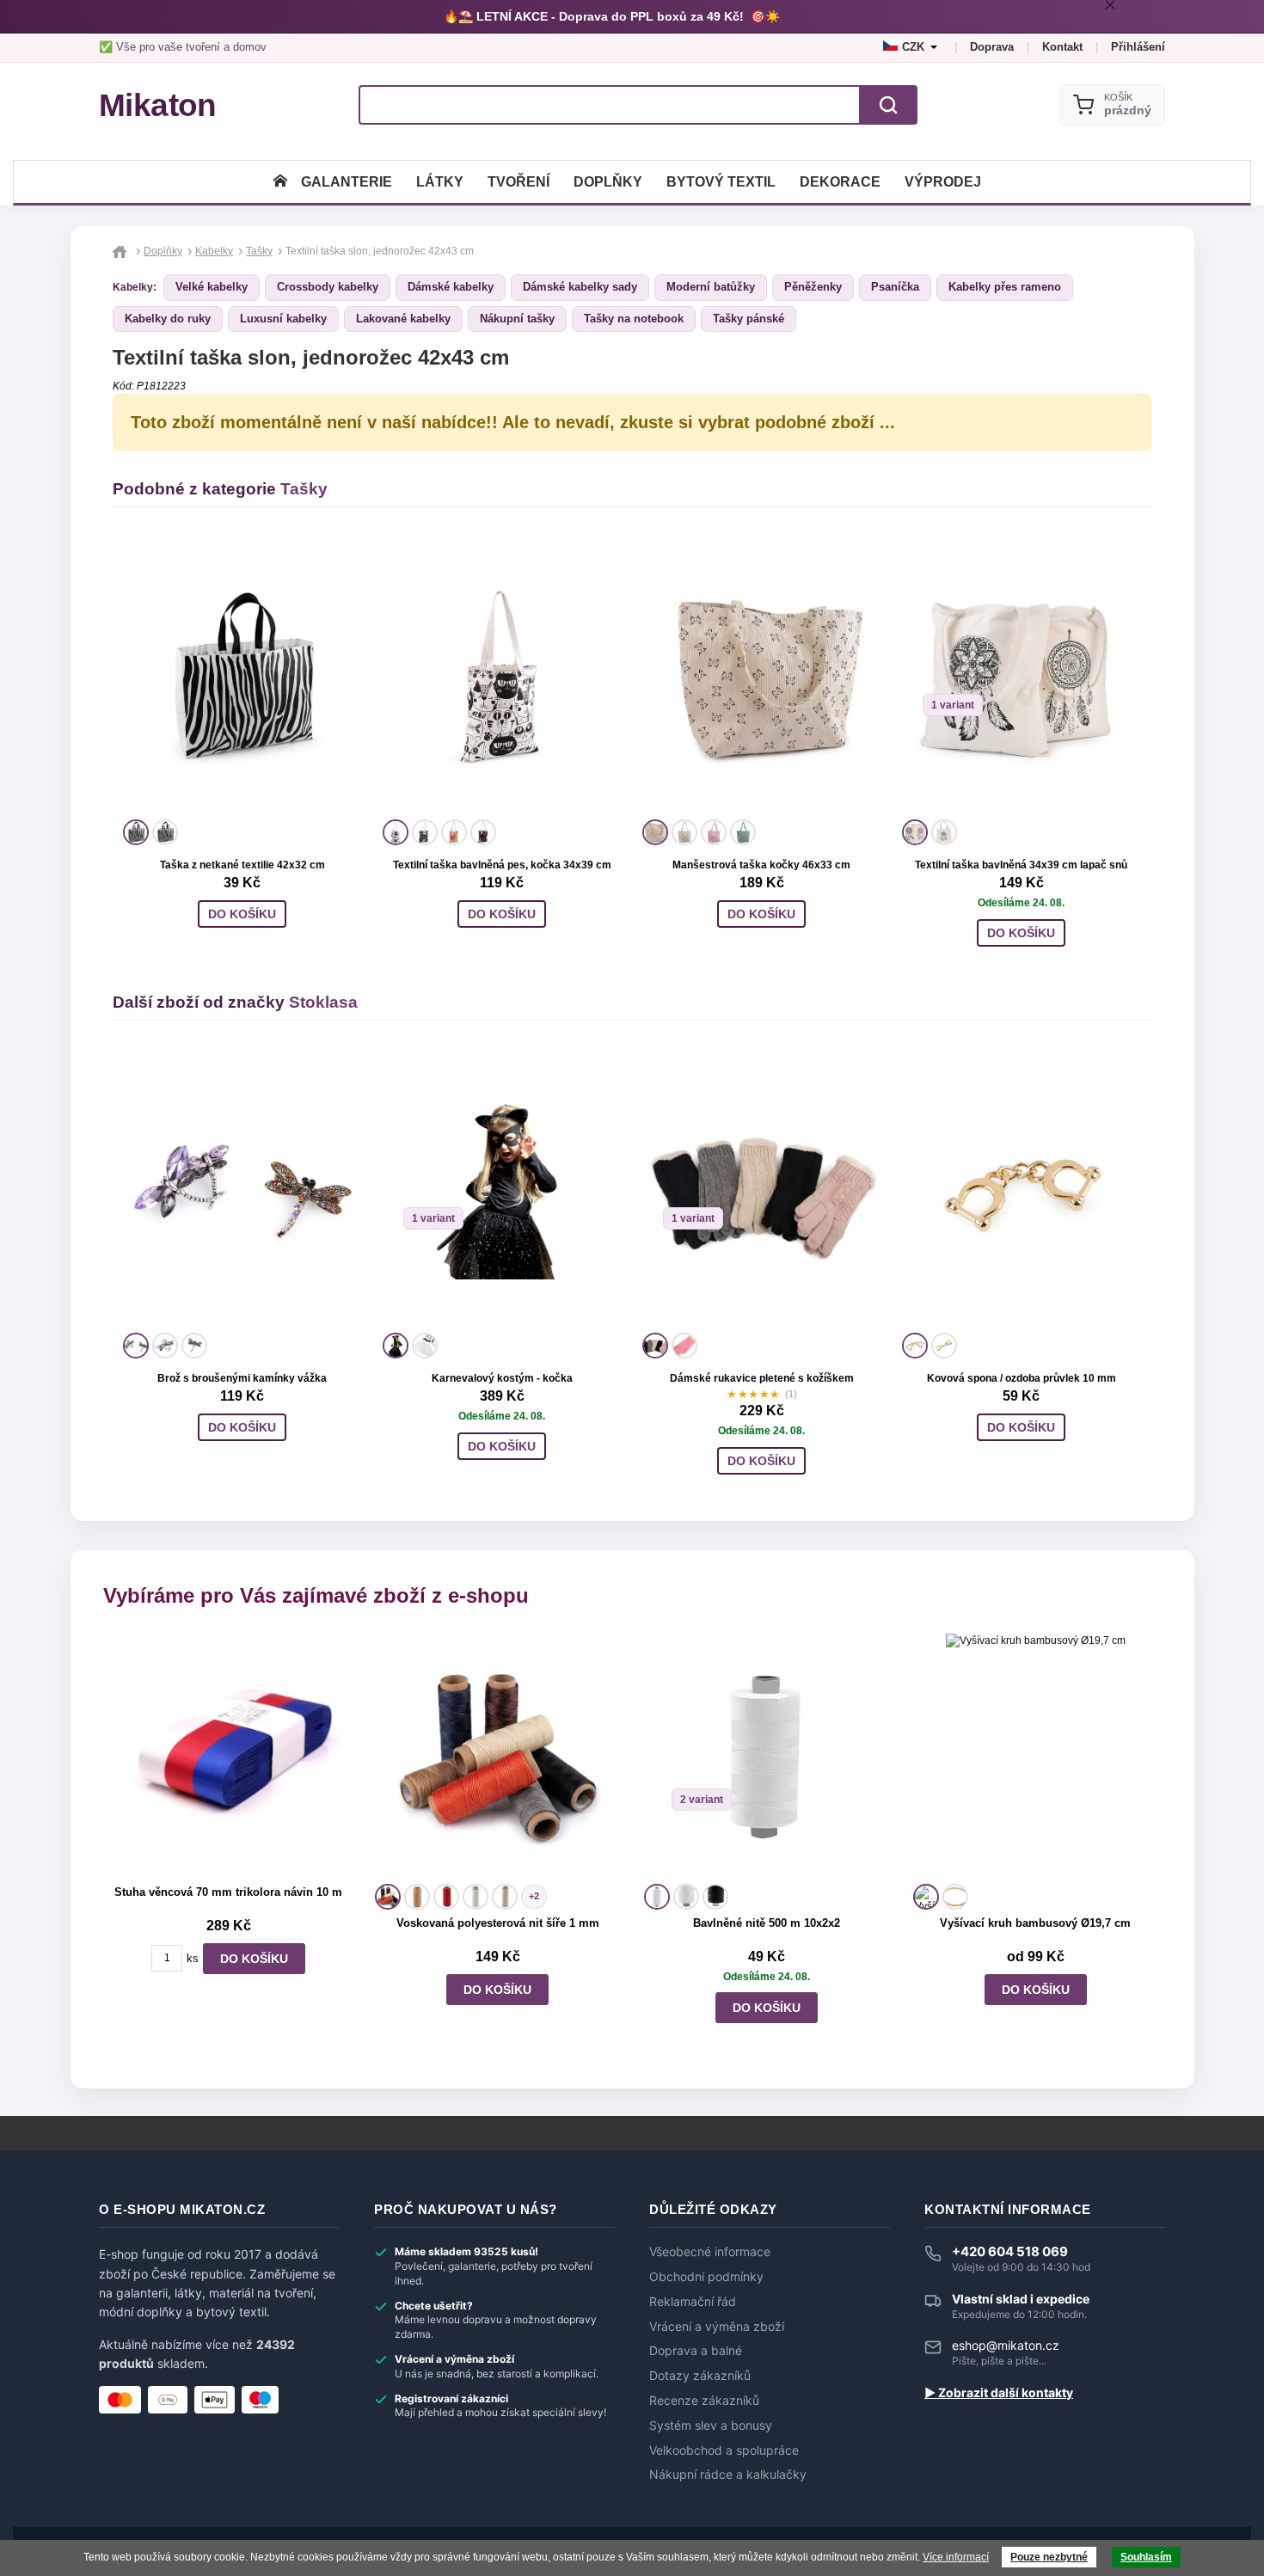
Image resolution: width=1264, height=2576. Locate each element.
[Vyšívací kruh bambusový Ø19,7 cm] (1036, 1756)
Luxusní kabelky (283, 319)
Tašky (304, 489)
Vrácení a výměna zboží (717, 2327)
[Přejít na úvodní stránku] (122, 251)
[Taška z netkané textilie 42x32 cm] (242, 677)
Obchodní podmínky (706, 2277)
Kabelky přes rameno (1005, 287)
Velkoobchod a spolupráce (724, 2450)
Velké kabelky (212, 287)
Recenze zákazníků (704, 2401)
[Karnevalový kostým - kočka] (502, 1190)
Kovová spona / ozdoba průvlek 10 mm (1022, 1378)
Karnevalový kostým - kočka (502, 1378)
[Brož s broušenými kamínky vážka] (242, 1190)
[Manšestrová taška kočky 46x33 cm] (762, 677)
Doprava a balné (696, 2351)
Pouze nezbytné (1049, 2557)
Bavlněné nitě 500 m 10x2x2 (767, 1923)
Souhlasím (1146, 2557)
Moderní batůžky (711, 287)
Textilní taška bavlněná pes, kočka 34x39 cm (502, 865)
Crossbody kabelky (328, 287)
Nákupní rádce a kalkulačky (728, 2475)
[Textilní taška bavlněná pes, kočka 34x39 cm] (502, 677)
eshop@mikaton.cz (1006, 2345)
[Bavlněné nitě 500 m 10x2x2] (767, 1756)
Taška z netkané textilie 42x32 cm (242, 865)
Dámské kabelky (451, 287)
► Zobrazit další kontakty (999, 2393)
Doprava (992, 47)
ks (193, 1958)
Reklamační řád (693, 2302)
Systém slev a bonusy (711, 2426)
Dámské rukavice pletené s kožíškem (762, 1378)
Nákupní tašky (517, 319)
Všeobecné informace (710, 2252)
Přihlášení (1138, 47)
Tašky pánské (749, 319)
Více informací (956, 2557)
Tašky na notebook (634, 319)
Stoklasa (323, 1002)
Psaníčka (895, 287)
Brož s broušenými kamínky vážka (242, 1378)
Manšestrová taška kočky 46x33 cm (761, 865)
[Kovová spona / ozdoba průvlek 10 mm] (1022, 1190)
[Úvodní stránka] (280, 182)
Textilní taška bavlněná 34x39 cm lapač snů (1021, 865)
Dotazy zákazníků (700, 2376)
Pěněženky (813, 287)
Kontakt (1062, 47)
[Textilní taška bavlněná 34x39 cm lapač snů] (1022, 677)
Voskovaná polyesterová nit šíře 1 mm (498, 1923)
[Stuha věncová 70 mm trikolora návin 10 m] (228, 1756)
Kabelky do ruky (168, 319)
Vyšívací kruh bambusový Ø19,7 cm (1035, 1923)
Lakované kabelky (403, 319)
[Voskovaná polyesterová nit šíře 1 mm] (497, 1756)
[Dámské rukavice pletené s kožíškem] (762, 1190)
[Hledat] (888, 105)
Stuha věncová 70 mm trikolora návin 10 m (228, 1892)
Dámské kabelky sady (580, 287)
